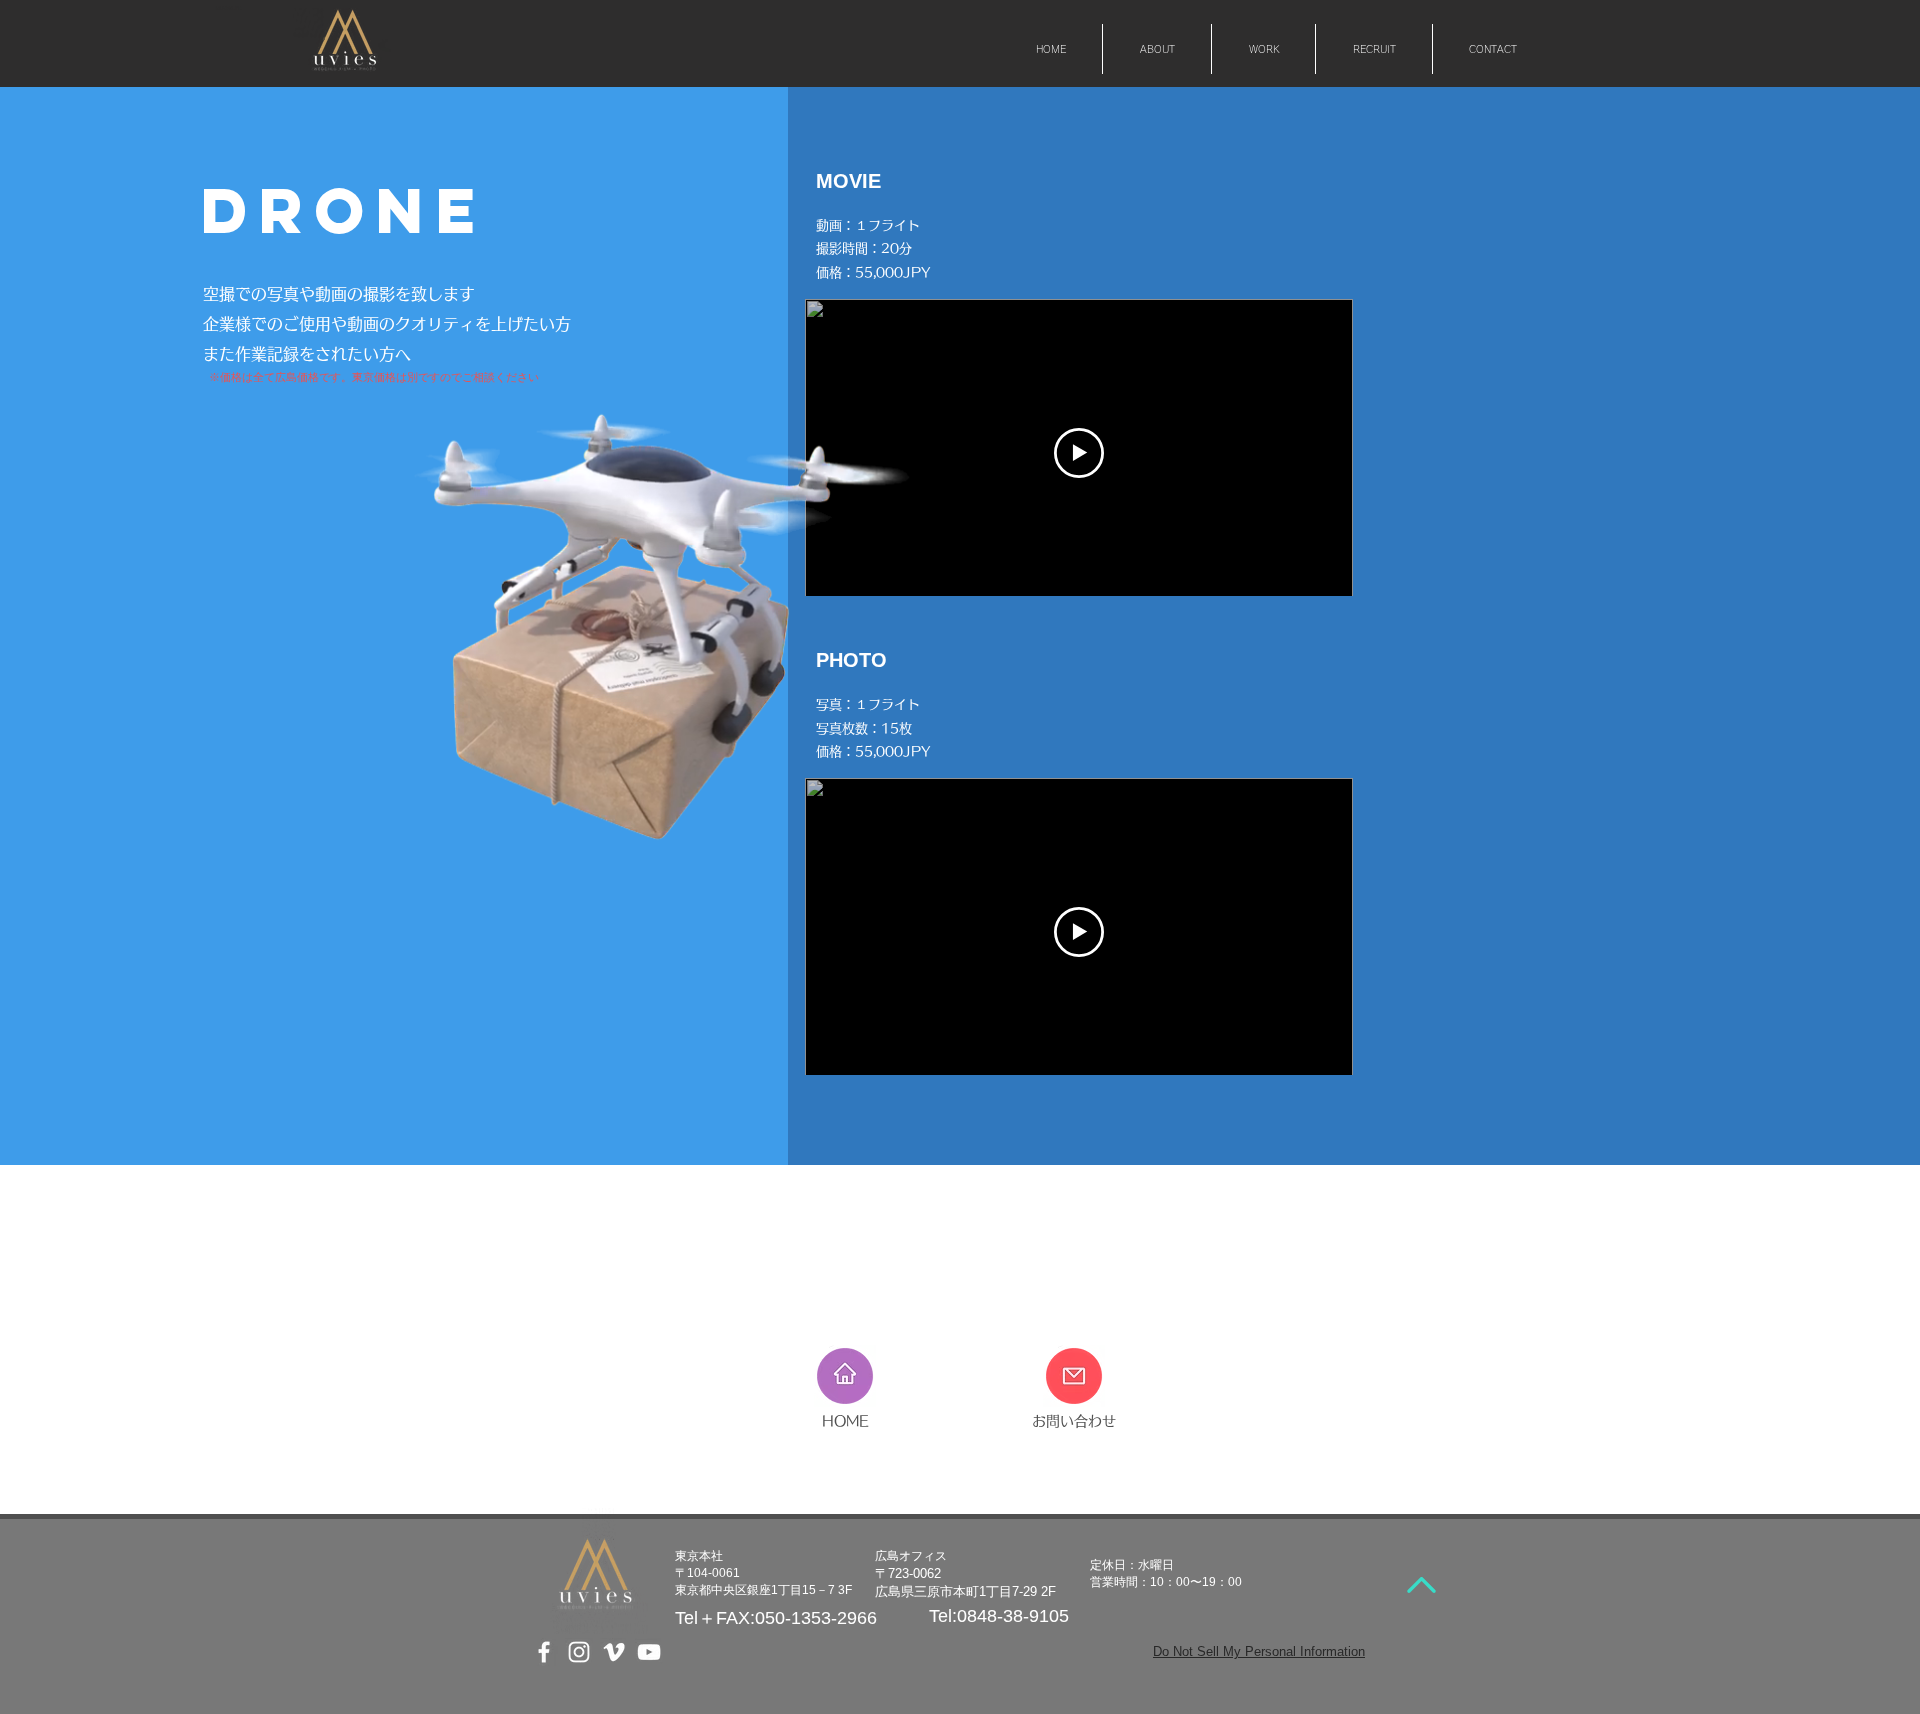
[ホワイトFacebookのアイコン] (544, 1652)
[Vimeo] (614, 1652)
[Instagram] (579, 1652)
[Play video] (1079, 453)
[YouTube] (649, 1652)
